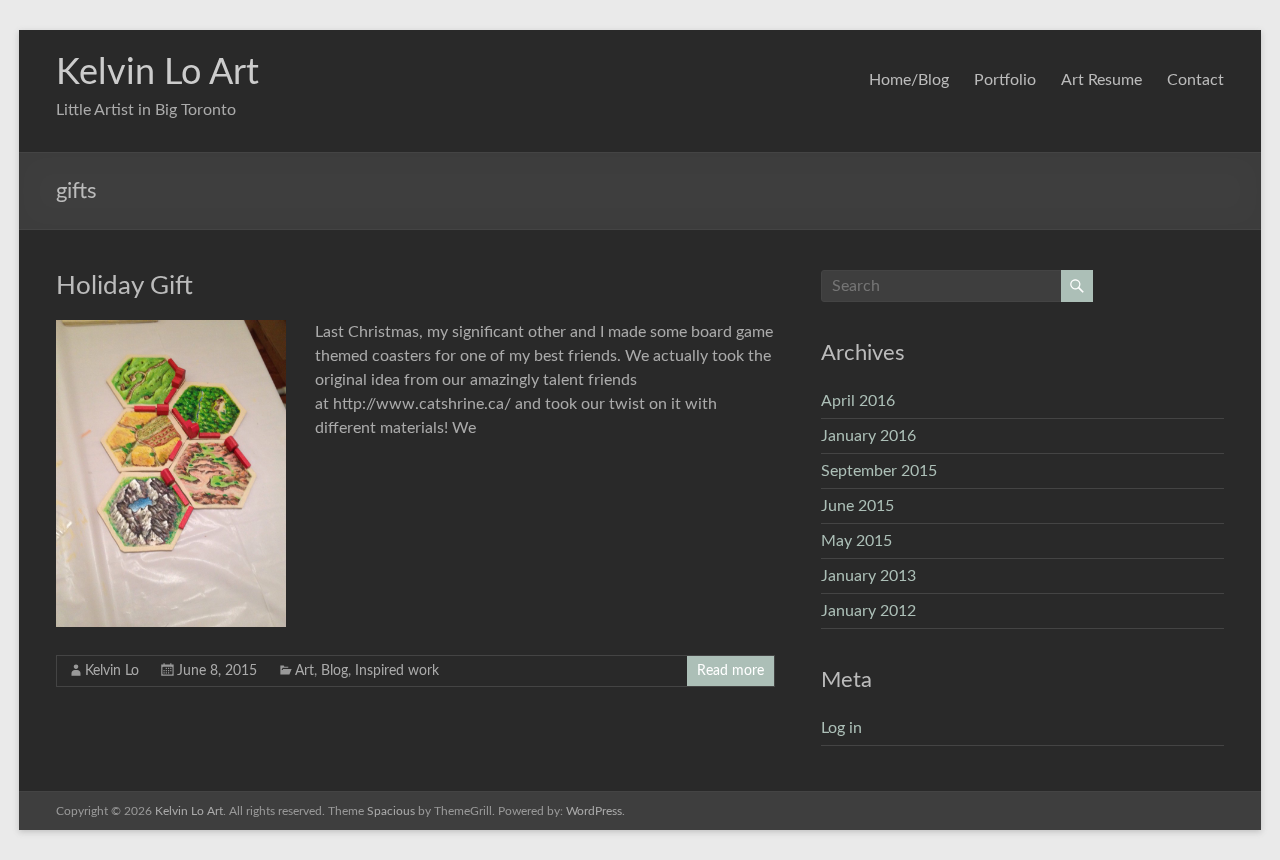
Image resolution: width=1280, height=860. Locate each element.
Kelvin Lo (112, 671)
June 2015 (857, 506)
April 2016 (858, 401)
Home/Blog (909, 80)
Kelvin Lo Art (157, 73)
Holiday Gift (124, 286)
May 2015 (856, 541)
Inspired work (397, 671)
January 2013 (868, 576)
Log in (841, 728)
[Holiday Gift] (171, 330)
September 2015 (879, 471)
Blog (334, 671)
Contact (1195, 80)
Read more (730, 671)
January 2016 (868, 436)
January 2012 (868, 611)
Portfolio (1005, 80)
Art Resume (1101, 80)
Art (304, 671)
